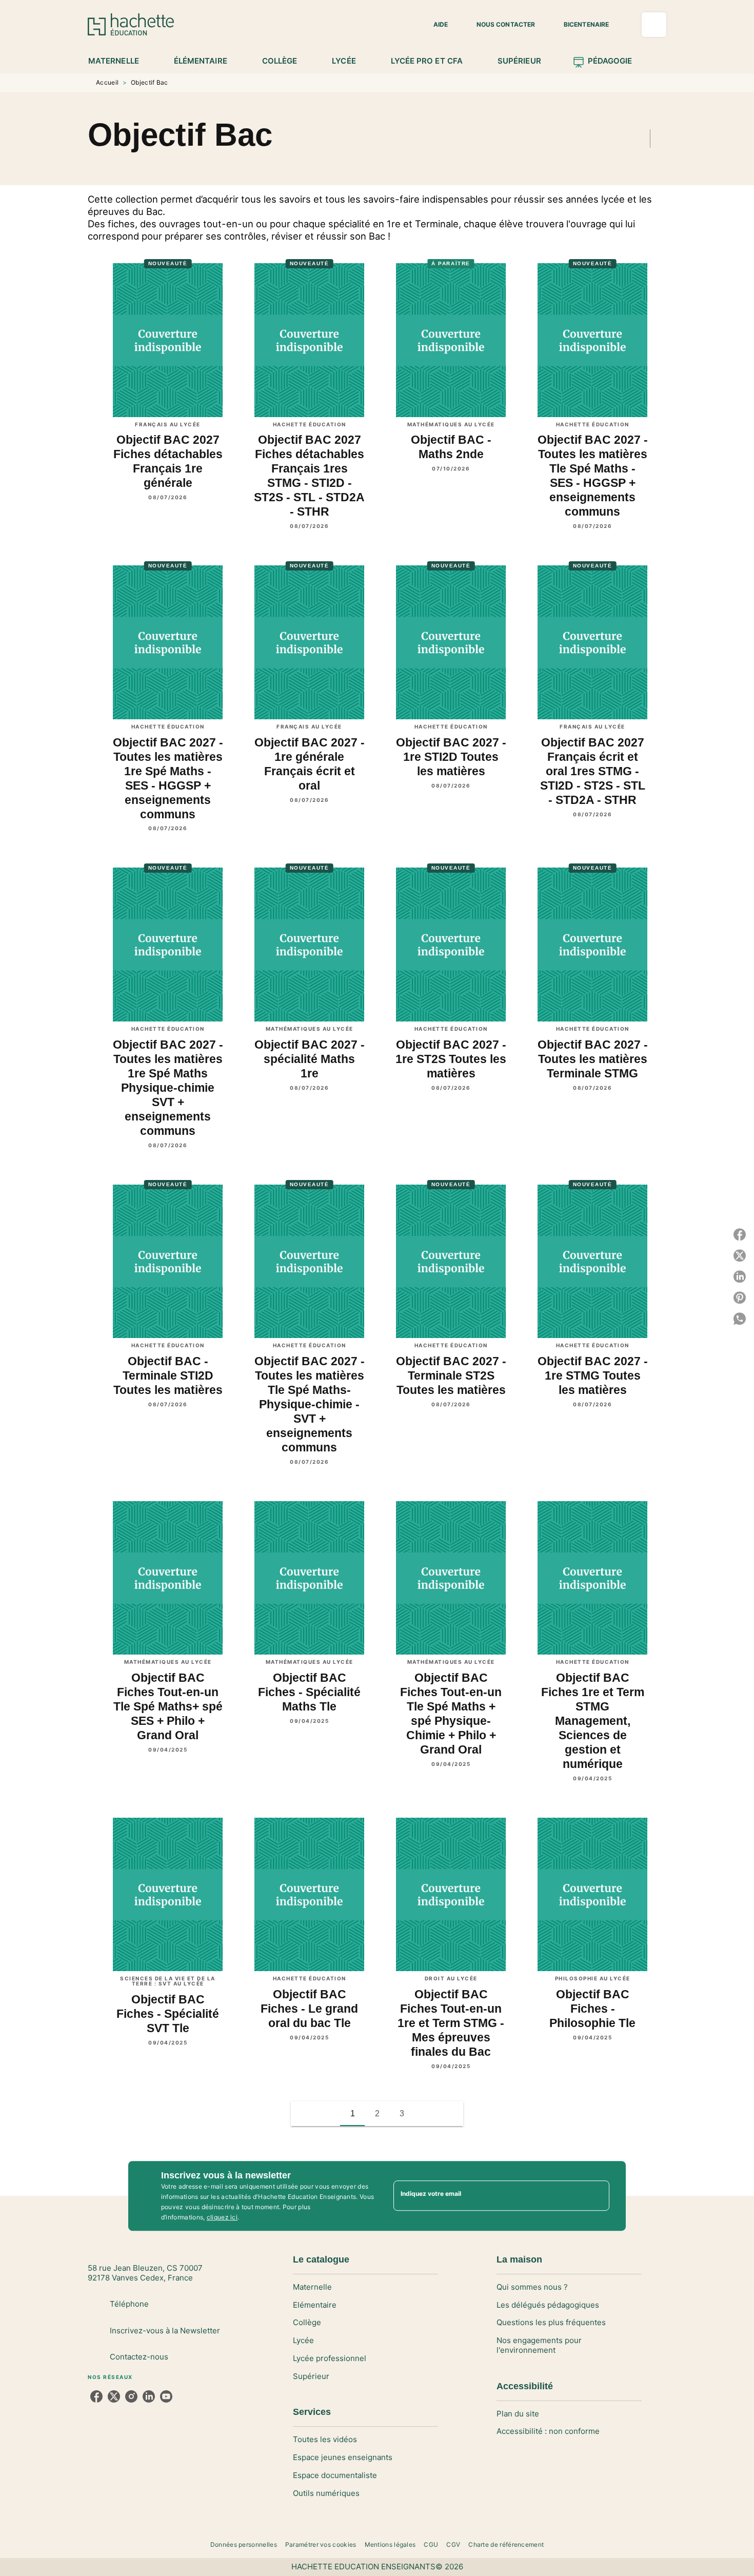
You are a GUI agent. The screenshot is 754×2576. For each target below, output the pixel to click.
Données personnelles (244, 2544)
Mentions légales (390, 2544)
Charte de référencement (506, 2544)
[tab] (119, 61)
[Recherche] (654, 25)
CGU (431, 2544)
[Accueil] (131, 24)
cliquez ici (222, 2217)
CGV (453, 2544)
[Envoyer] (597, 2196)
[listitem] (96, 2396)
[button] (434, 25)
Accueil (107, 82)
